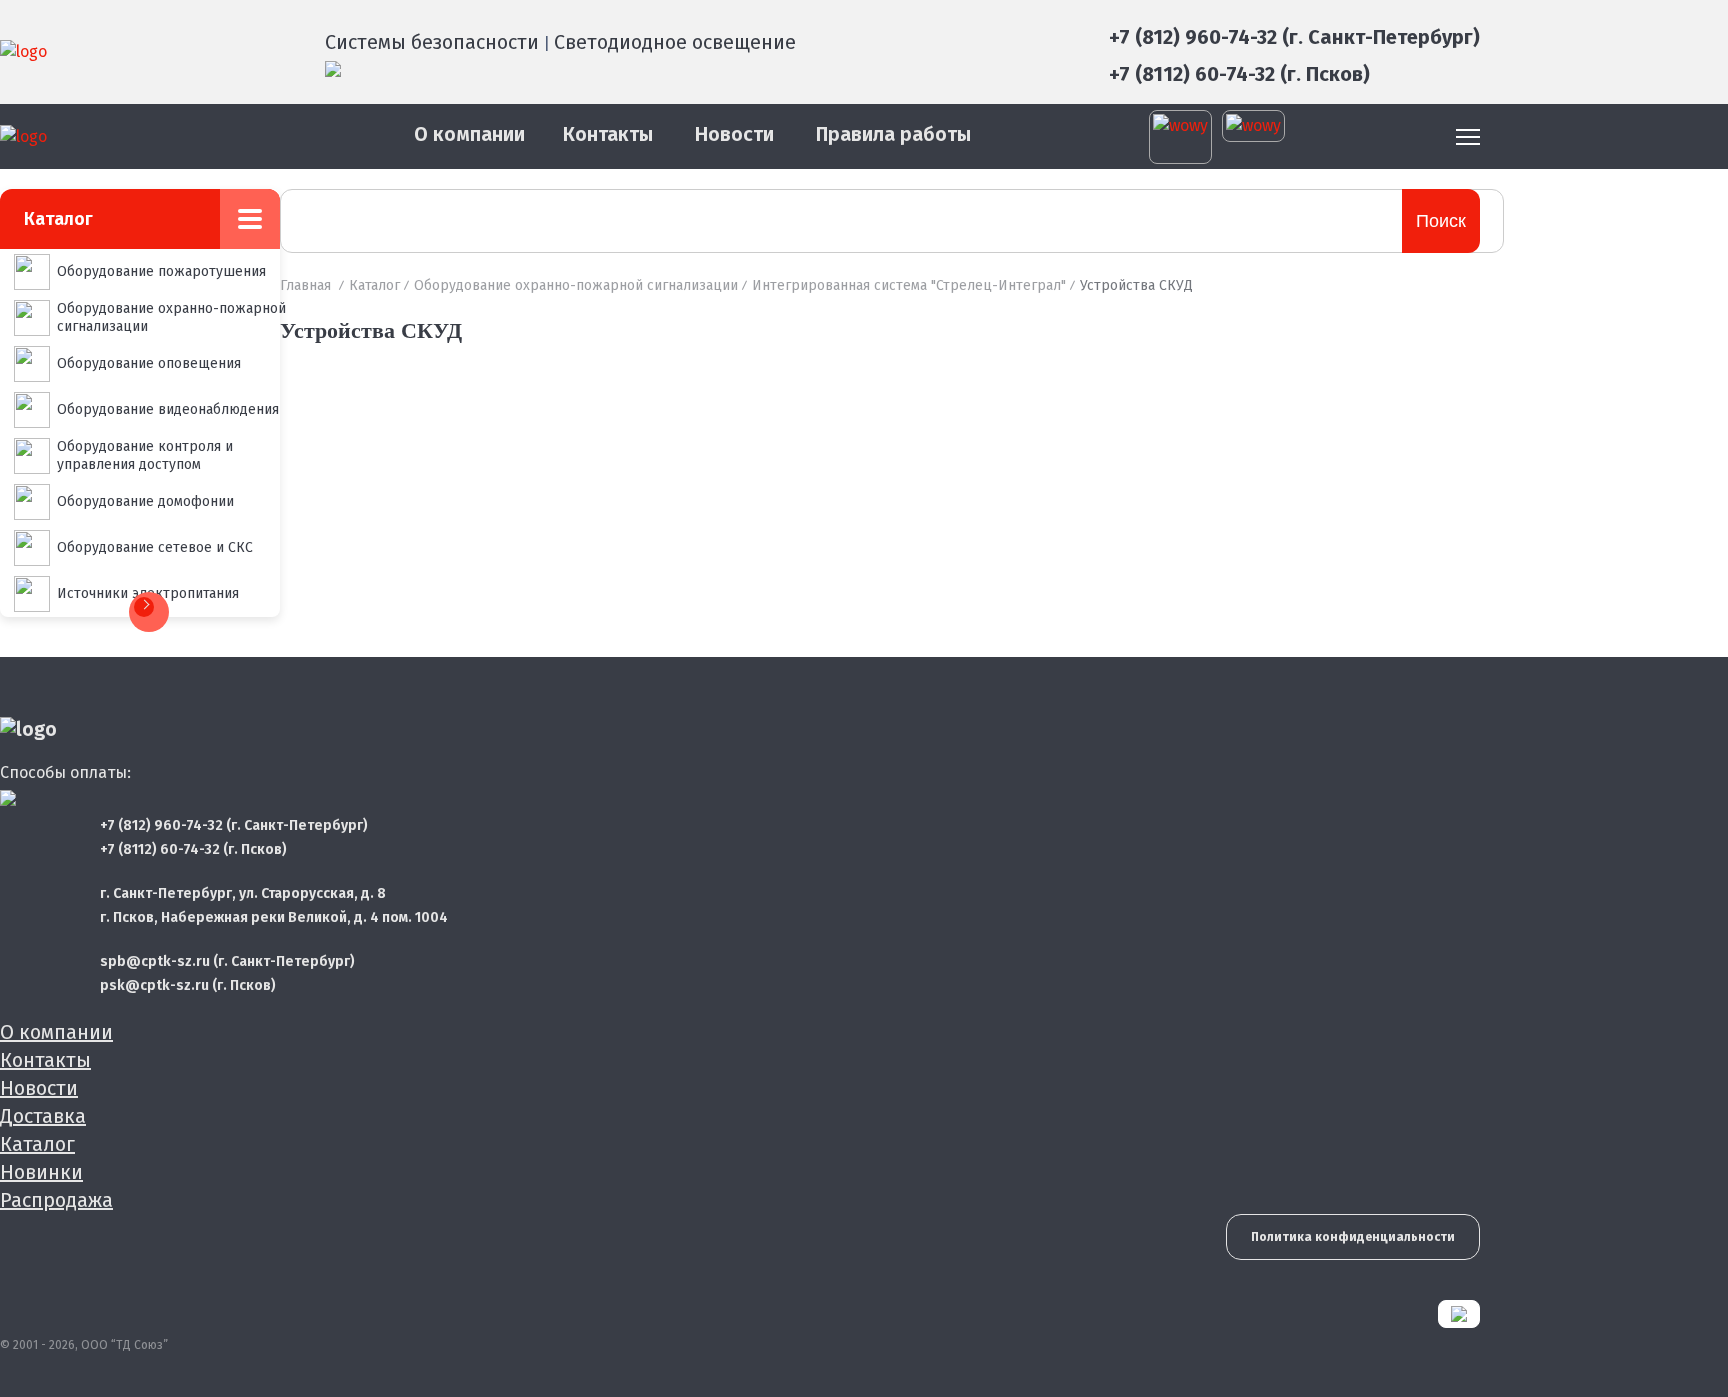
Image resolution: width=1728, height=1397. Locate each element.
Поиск (1441, 221)
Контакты (608, 134)
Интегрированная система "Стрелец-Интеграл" (909, 285)
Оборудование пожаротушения (161, 271)
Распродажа (56, 1200)
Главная (305, 285)
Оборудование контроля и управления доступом (145, 455)
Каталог (374, 285)
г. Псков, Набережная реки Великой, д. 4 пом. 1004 (274, 917)
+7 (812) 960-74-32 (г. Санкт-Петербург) (1294, 37)
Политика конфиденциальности (1353, 1237)
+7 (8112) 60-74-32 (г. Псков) (1239, 74)
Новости (734, 134)
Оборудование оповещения (149, 363)
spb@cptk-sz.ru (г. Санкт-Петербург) (227, 961)
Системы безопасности (432, 42)
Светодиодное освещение (675, 42)
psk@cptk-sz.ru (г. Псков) (188, 985)
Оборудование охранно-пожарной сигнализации (171, 317)
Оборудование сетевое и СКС (155, 547)
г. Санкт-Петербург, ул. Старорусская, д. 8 (243, 893)
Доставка (43, 1116)
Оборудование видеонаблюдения (168, 409)
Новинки (41, 1172)
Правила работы (893, 134)
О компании (469, 134)
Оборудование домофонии (145, 501)
